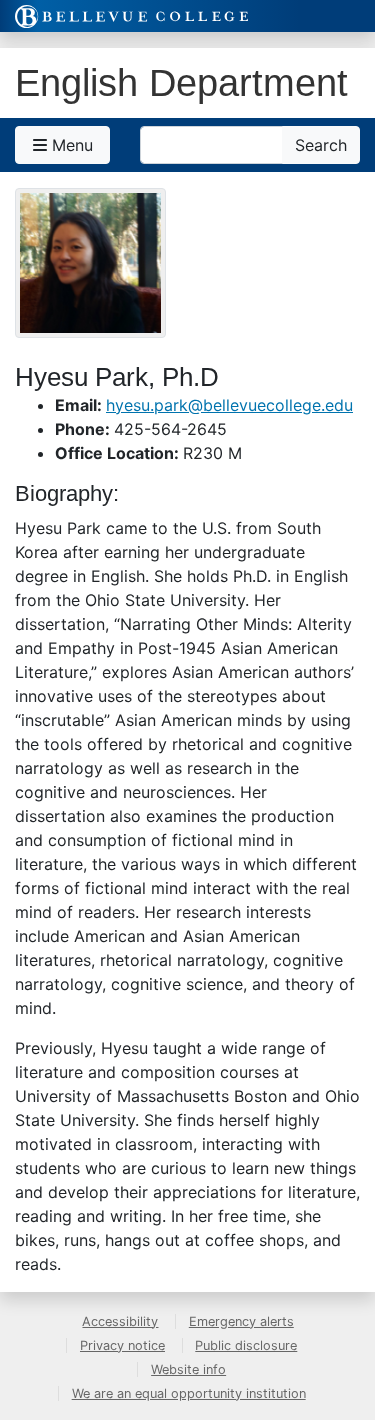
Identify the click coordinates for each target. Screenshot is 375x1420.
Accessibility (120, 1321)
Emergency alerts (241, 1321)
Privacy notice (122, 1345)
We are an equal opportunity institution (189, 1393)
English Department (181, 82)
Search (321, 145)
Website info (188, 1369)
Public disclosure (246, 1345)
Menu (70, 145)
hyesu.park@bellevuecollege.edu (229, 405)
